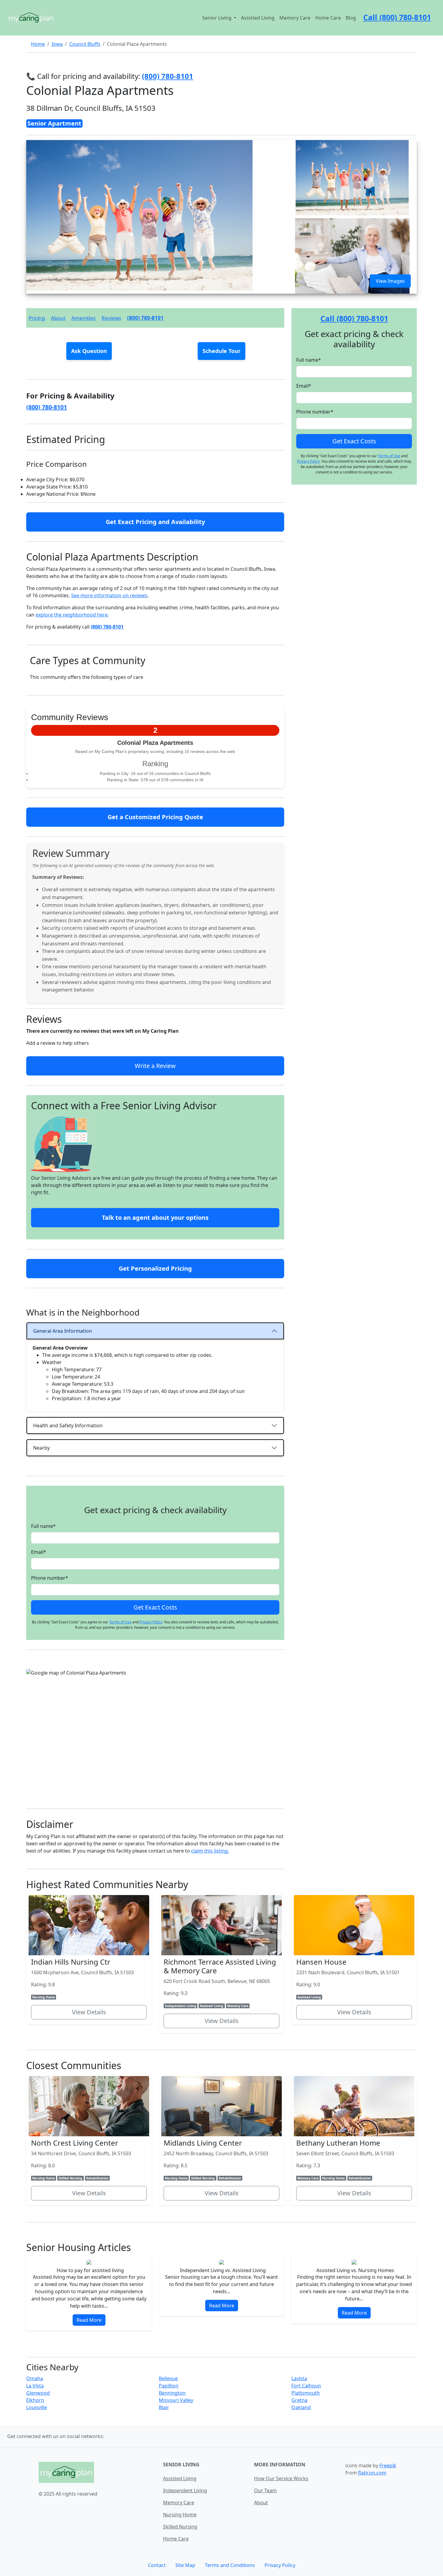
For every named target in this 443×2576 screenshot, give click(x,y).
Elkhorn (35, 2400)
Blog (351, 18)
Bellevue (168, 2378)
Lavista (299, 2378)
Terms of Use (120, 1622)
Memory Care (295, 18)
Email (39, 1552)
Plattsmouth (306, 2393)
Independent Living (185, 2490)
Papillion (169, 2386)
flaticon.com (372, 2473)
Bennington (172, 2393)
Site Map (185, 2565)
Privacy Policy (151, 1622)
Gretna (299, 2400)
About (58, 318)
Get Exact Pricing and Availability (155, 522)
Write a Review (155, 1066)
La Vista (35, 2386)
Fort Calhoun (306, 2386)
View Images (390, 281)
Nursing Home (180, 2515)
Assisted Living (258, 18)
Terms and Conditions (230, 2565)
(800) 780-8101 (145, 318)
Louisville (37, 2407)
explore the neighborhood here (72, 615)
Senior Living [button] (217, 18)
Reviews (111, 318)
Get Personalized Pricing (155, 1268)
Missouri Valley (176, 2400)
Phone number (50, 1578)
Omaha (35, 2378)
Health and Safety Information (68, 1425)
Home (38, 44)
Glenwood (38, 2393)
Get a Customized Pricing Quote (155, 817)
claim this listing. (210, 1851)
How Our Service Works (281, 2478)
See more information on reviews (109, 595)
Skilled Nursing (180, 2527)
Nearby (41, 1448)
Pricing (37, 318)
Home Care (328, 18)
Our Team (265, 2490)
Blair (164, 2407)
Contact (157, 2565)
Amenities (83, 318)
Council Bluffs (85, 44)
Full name (43, 1526)
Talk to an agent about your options (155, 1218)
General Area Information (63, 1331)
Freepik (388, 2465)
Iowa (57, 44)
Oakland (301, 2407)
